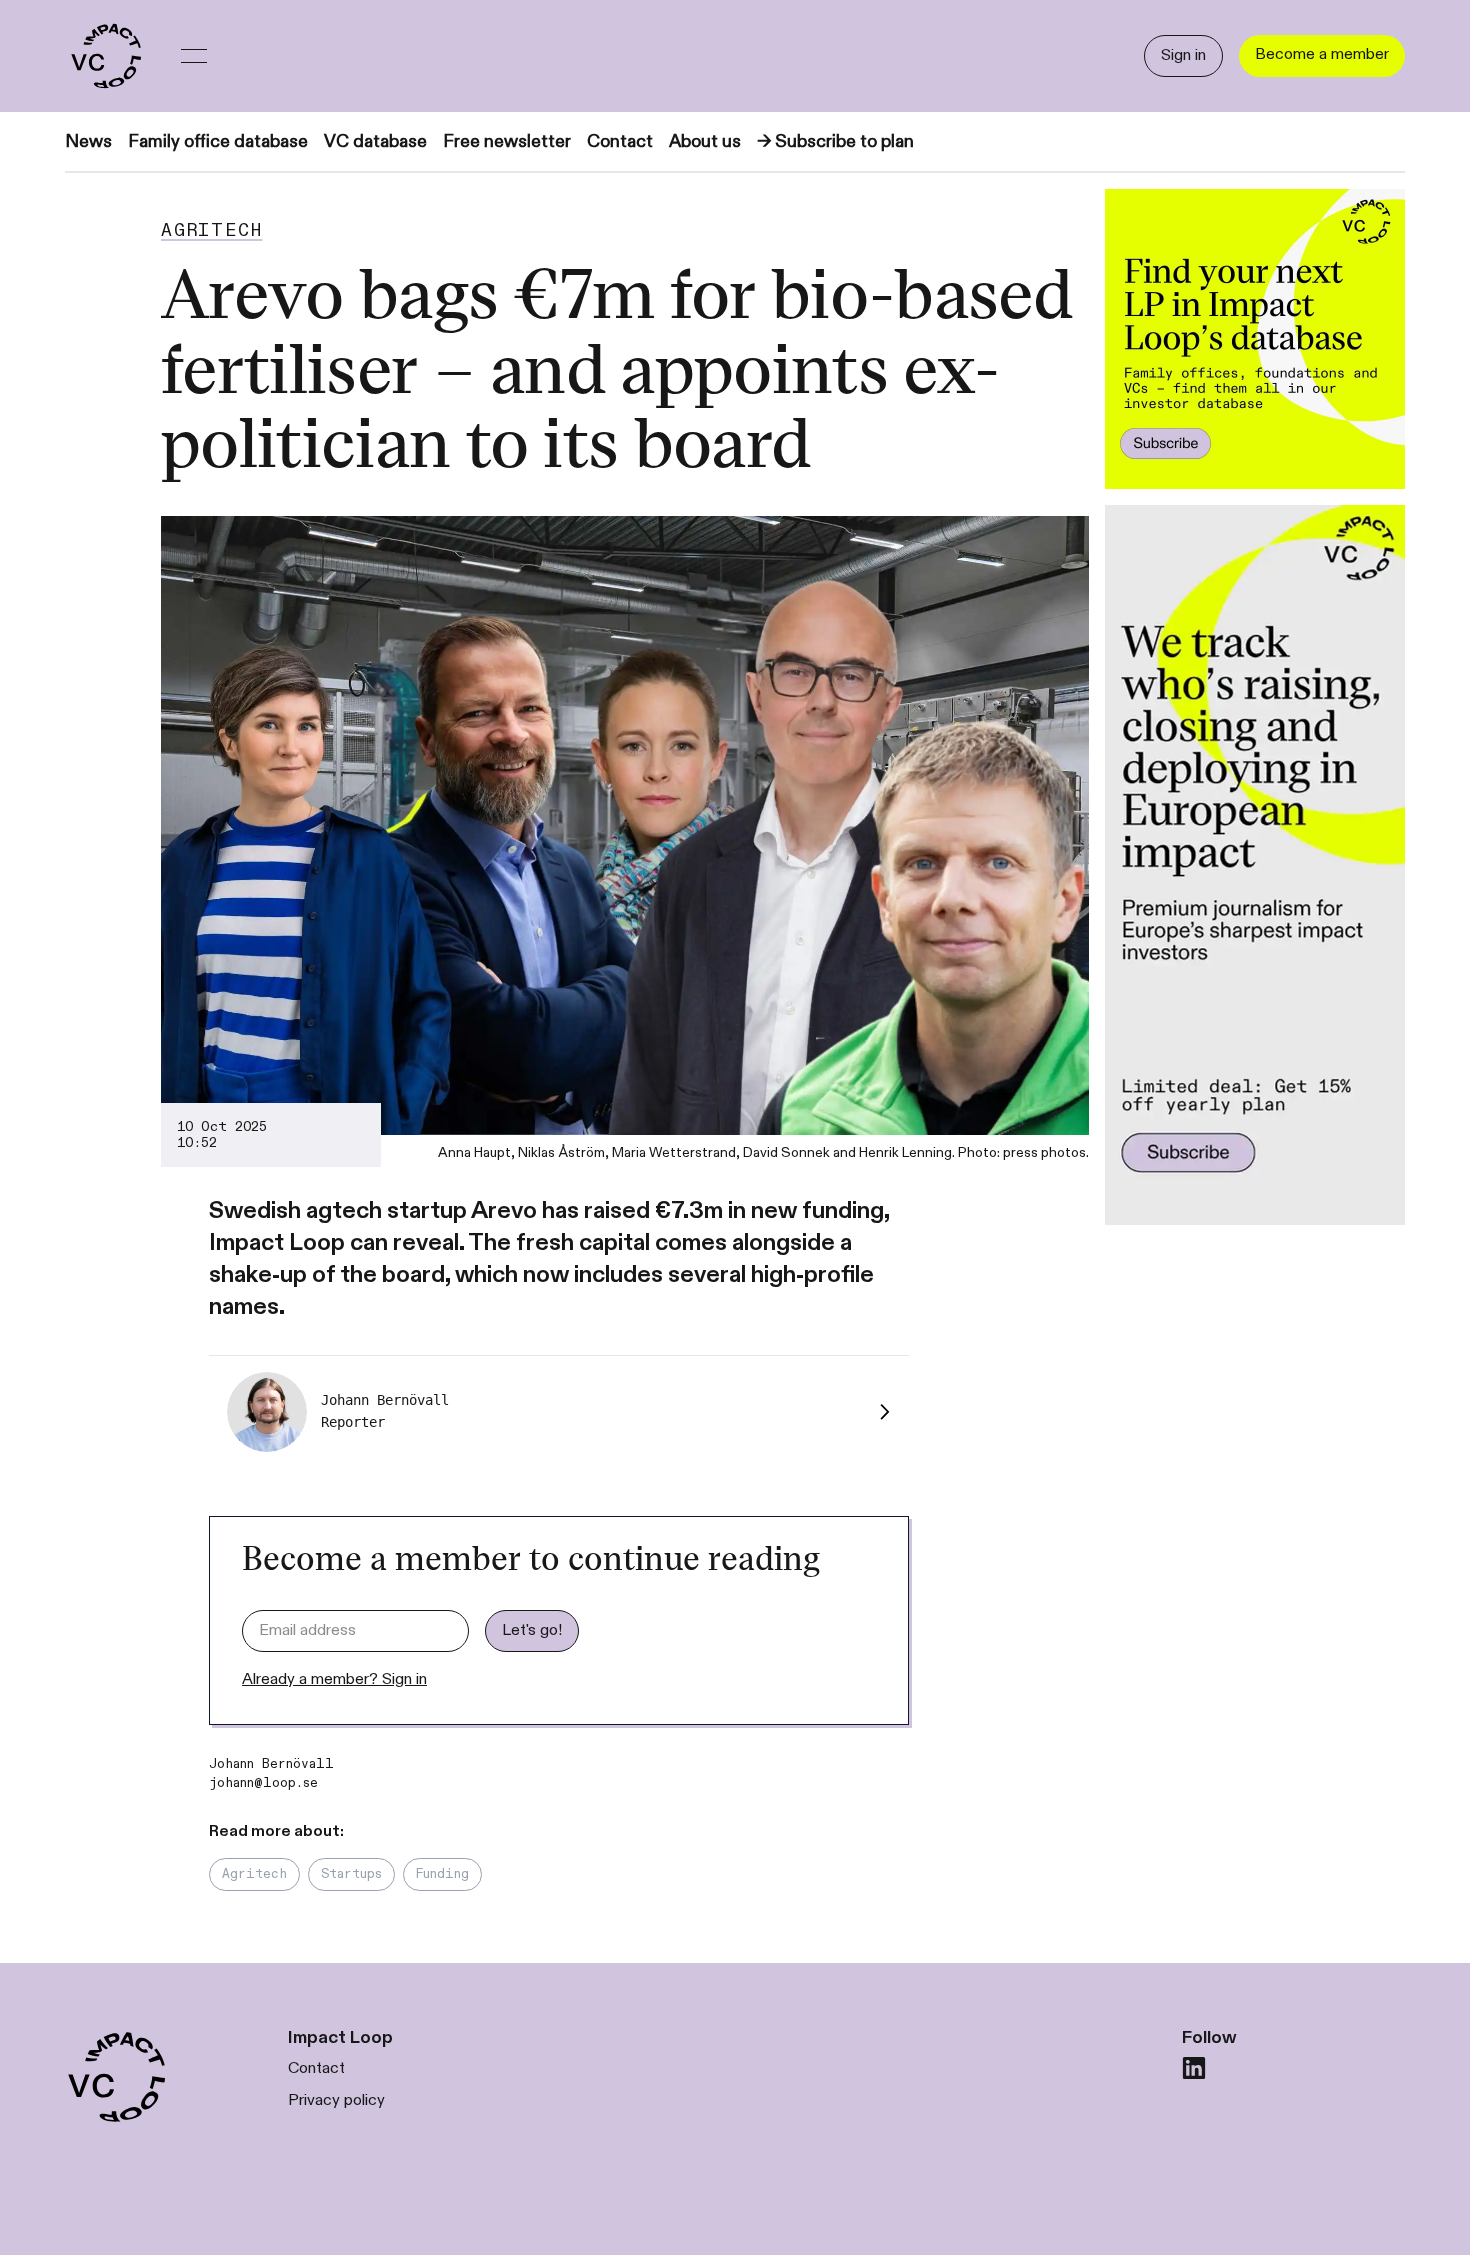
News (88, 141)
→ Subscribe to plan (835, 141)
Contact (620, 141)
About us (705, 141)
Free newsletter (507, 141)
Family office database (218, 141)
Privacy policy (336, 2100)
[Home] (105, 56)
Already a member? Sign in (334, 1679)
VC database (375, 141)
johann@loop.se (263, 1783)
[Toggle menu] (194, 56)
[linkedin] (1194, 2068)
